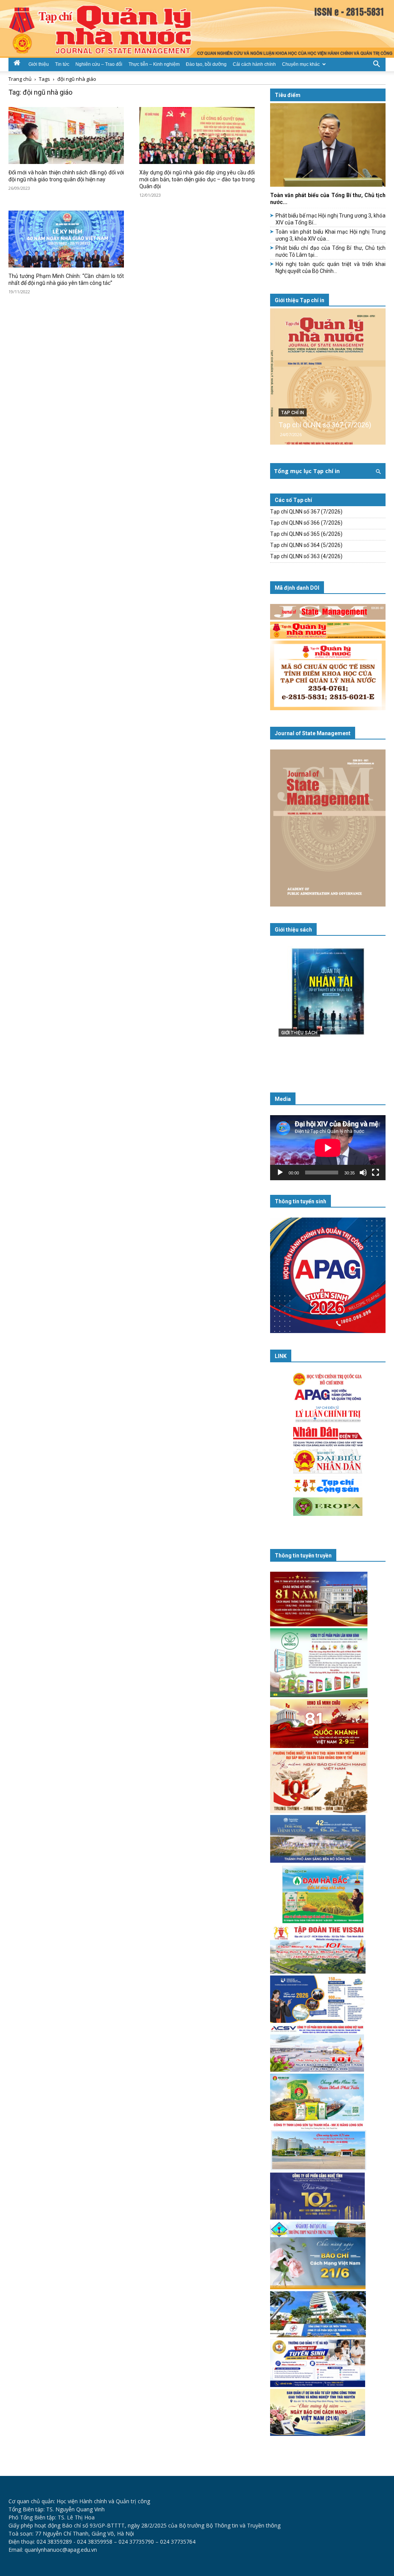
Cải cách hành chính (254, 64)
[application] (328, 1148)
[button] (376, 64)
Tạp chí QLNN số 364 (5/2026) (306, 545)
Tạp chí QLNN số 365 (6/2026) (306, 534)
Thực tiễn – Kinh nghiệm (154, 64)
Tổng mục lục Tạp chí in (307, 471)
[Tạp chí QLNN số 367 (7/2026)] (328, 376)
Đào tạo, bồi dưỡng (206, 64)
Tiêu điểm (288, 95)
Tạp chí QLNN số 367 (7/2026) (325, 425)
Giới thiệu (39, 64)
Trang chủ (20, 79)
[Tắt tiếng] (363, 1173)
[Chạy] (280, 1173)
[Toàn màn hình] (376, 1173)
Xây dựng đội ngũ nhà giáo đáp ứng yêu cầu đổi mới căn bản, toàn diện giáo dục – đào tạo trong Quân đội (197, 179)
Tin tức (62, 64)
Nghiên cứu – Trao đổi (99, 64)
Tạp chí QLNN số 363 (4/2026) (306, 556)
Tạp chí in (293, 413)
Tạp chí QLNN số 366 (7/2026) (306, 523)
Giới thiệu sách (293, 930)
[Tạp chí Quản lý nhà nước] (197, 29)
